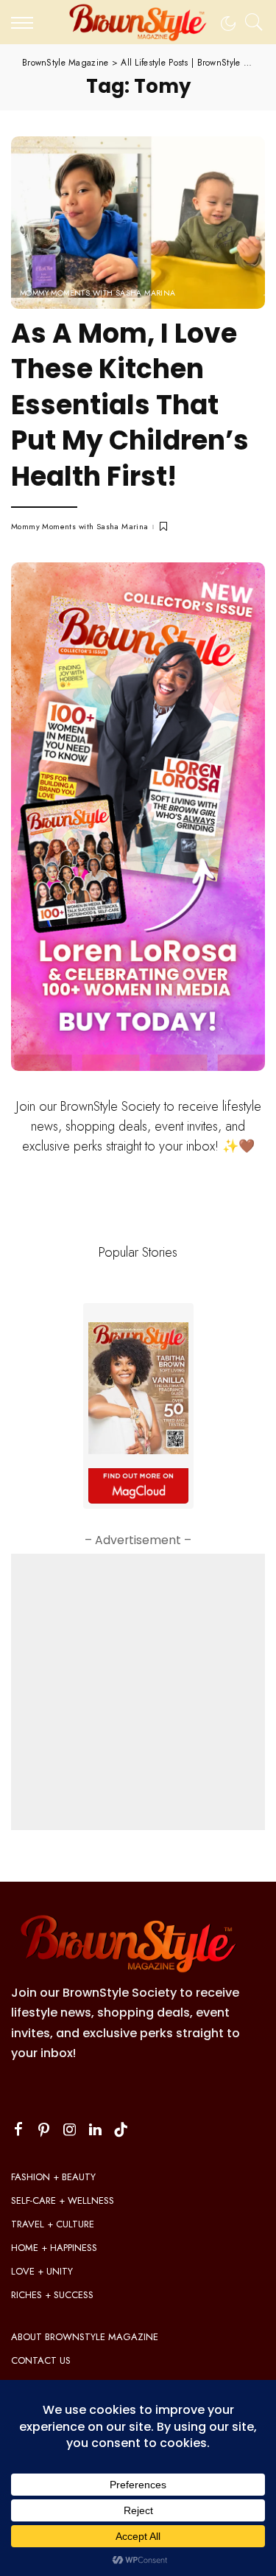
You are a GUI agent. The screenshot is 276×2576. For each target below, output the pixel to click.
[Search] (250, 22)
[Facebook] (18, 2130)
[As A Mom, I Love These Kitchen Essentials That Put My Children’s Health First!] (138, 222)
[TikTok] (121, 2130)
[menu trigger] (26, 22)
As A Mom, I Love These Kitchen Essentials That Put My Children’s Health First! (130, 405)
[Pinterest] (44, 2130)
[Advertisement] (138, 1692)
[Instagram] (70, 2130)
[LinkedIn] (95, 2130)
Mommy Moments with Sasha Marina (98, 293)
